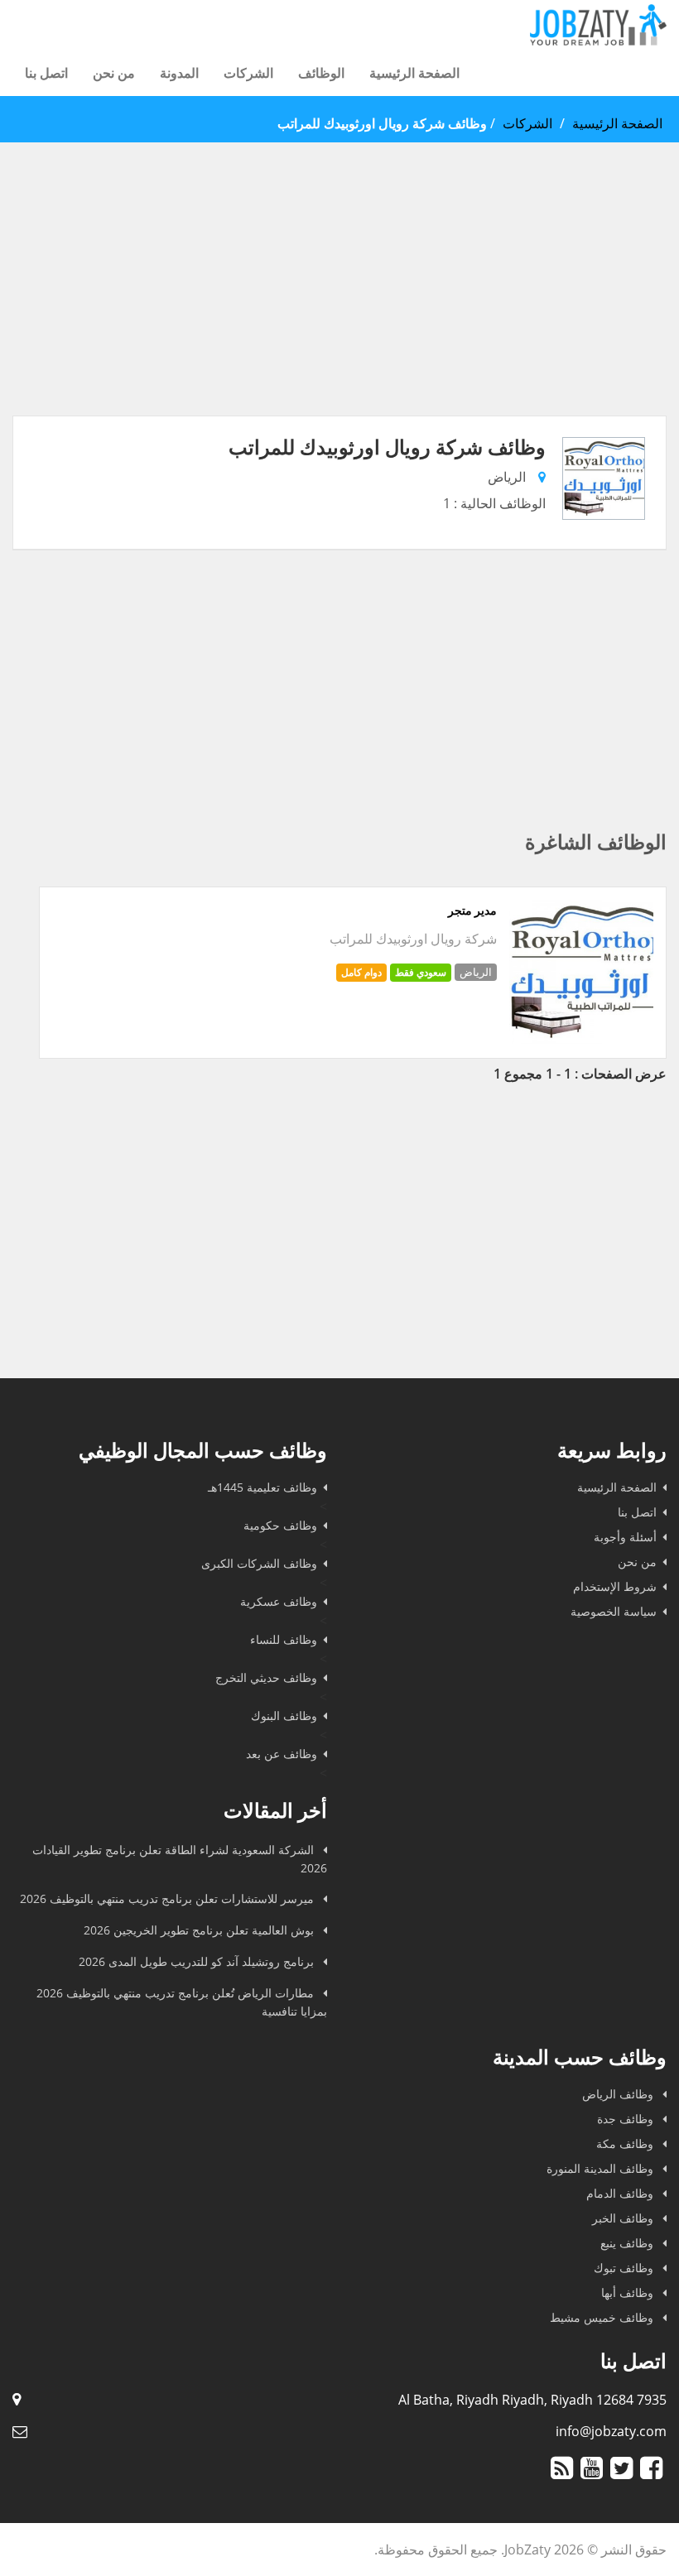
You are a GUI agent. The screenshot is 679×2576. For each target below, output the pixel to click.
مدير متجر (472, 911)
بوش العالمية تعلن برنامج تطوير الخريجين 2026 (200, 1930)
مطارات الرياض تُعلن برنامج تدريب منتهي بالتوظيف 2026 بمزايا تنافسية (182, 2002)
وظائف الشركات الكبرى (259, 1563)
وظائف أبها (629, 2292)
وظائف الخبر (624, 2218)
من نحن (114, 73)
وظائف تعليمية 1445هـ (262, 1487)
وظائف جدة (627, 2119)
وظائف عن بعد (282, 1754)
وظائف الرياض (619, 2094)
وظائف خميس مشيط (603, 2317)
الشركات (248, 73)
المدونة (179, 73)
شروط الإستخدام (615, 1586)
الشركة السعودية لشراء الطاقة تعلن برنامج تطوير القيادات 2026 (180, 1859)
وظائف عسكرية (279, 1601)
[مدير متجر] (581, 1039)
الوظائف (321, 73)
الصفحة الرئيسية (414, 73)
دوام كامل (361, 972)
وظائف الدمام (621, 2193)
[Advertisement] (339, 300)
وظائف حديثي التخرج (266, 1677)
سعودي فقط (421, 972)
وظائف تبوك (625, 2268)
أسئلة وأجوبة (625, 1537)
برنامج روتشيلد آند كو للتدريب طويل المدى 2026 (198, 1961)
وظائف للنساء (284, 1639)
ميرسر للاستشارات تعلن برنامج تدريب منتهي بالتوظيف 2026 (169, 1898)
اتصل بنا (46, 73)
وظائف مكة (626, 2143)
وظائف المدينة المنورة (602, 2168)
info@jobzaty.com (611, 2431)
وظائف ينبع (628, 2243)
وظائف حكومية (280, 1525)
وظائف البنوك (284, 1716)
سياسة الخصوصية (614, 1611)
